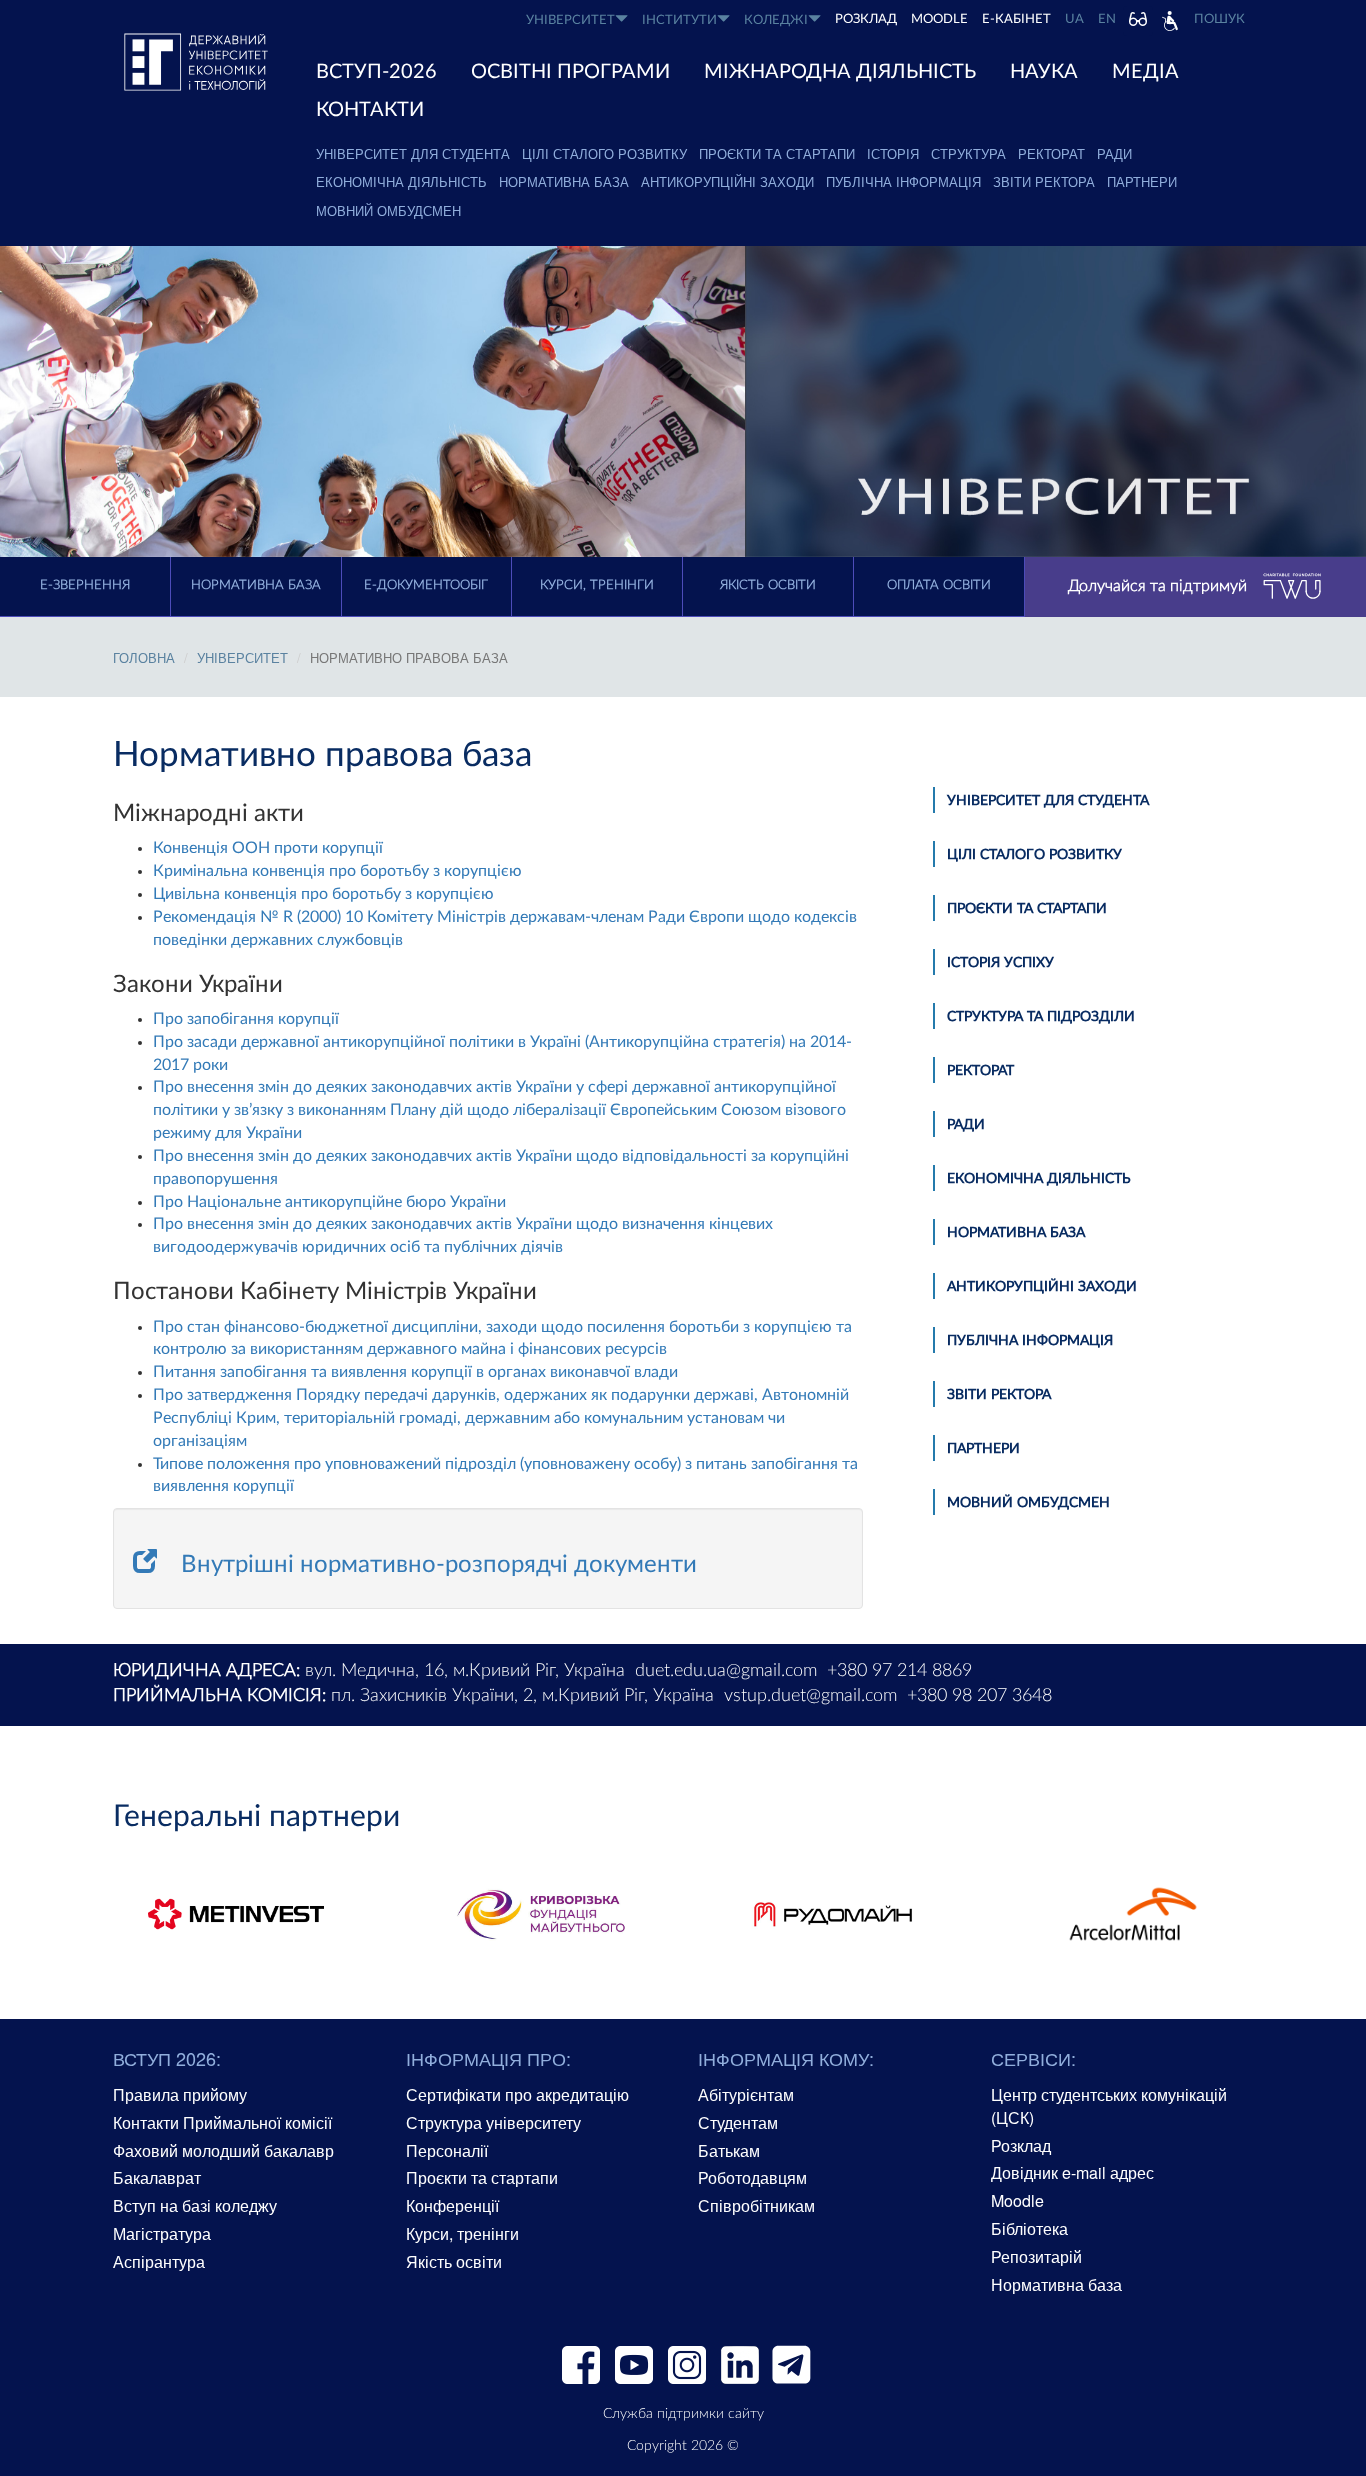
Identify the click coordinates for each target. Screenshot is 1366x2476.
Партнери (1142, 181)
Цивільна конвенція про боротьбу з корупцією (323, 894)
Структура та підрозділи (1041, 1017)
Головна (144, 657)
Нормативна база (564, 181)
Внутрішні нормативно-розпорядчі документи (439, 1565)
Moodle (939, 19)
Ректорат (1051, 153)
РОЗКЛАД (866, 19)
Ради (1114, 153)
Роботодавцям (752, 2177)
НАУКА (1044, 72)
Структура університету (493, 2122)
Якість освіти (768, 585)
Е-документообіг (426, 585)
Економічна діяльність (401, 181)
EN (1107, 19)
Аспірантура (159, 2261)
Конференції (452, 2205)
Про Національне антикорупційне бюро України (329, 1202)
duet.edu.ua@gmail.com (726, 1671)
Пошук (1219, 19)
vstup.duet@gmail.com (810, 1696)
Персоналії (447, 2150)
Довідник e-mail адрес (1072, 2172)
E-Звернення (85, 585)
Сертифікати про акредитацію (517, 2094)
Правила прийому (180, 2094)
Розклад (1021, 2145)
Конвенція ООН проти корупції (268, 848)
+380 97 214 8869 (899, 1671)
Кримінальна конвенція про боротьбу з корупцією (337, 871)
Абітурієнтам (746, 2094)
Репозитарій (1036, 2256)
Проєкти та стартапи (777, 153)
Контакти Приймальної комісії (222, 2122)
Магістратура (162, 2233)
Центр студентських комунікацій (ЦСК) (1109, 2106)
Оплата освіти (939, 585)
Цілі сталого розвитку (604, 153)
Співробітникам (756, 2205)
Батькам (729, 2150)
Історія (893, 153)
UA (1074, 19)
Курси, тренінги (597, 585)
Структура (968, 153)
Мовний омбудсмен (388, 210)
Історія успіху (1000, 963)
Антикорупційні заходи (727, 181)
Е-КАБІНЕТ (1016, 19)
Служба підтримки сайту (683, 2414)
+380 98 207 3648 (979, 1696)
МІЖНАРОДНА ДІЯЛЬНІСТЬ (840, 72)
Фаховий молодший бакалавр (223, 2150)
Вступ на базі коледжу (195, 2205)
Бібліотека (1029, 2228)
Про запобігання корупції (246, 1019)
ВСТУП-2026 (376, 72)
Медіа (1145, 72)
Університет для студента (413, 153)
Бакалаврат (157, 2177)
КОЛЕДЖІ (776, 20)
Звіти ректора (1044, 181)
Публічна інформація (903, 181)
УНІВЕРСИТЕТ (570, 20)
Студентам (738, 2122)
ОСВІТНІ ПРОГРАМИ (570, 72)
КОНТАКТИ (370, 110)
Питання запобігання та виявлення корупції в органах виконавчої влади (415, 1372)
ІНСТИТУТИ (679, 20)
